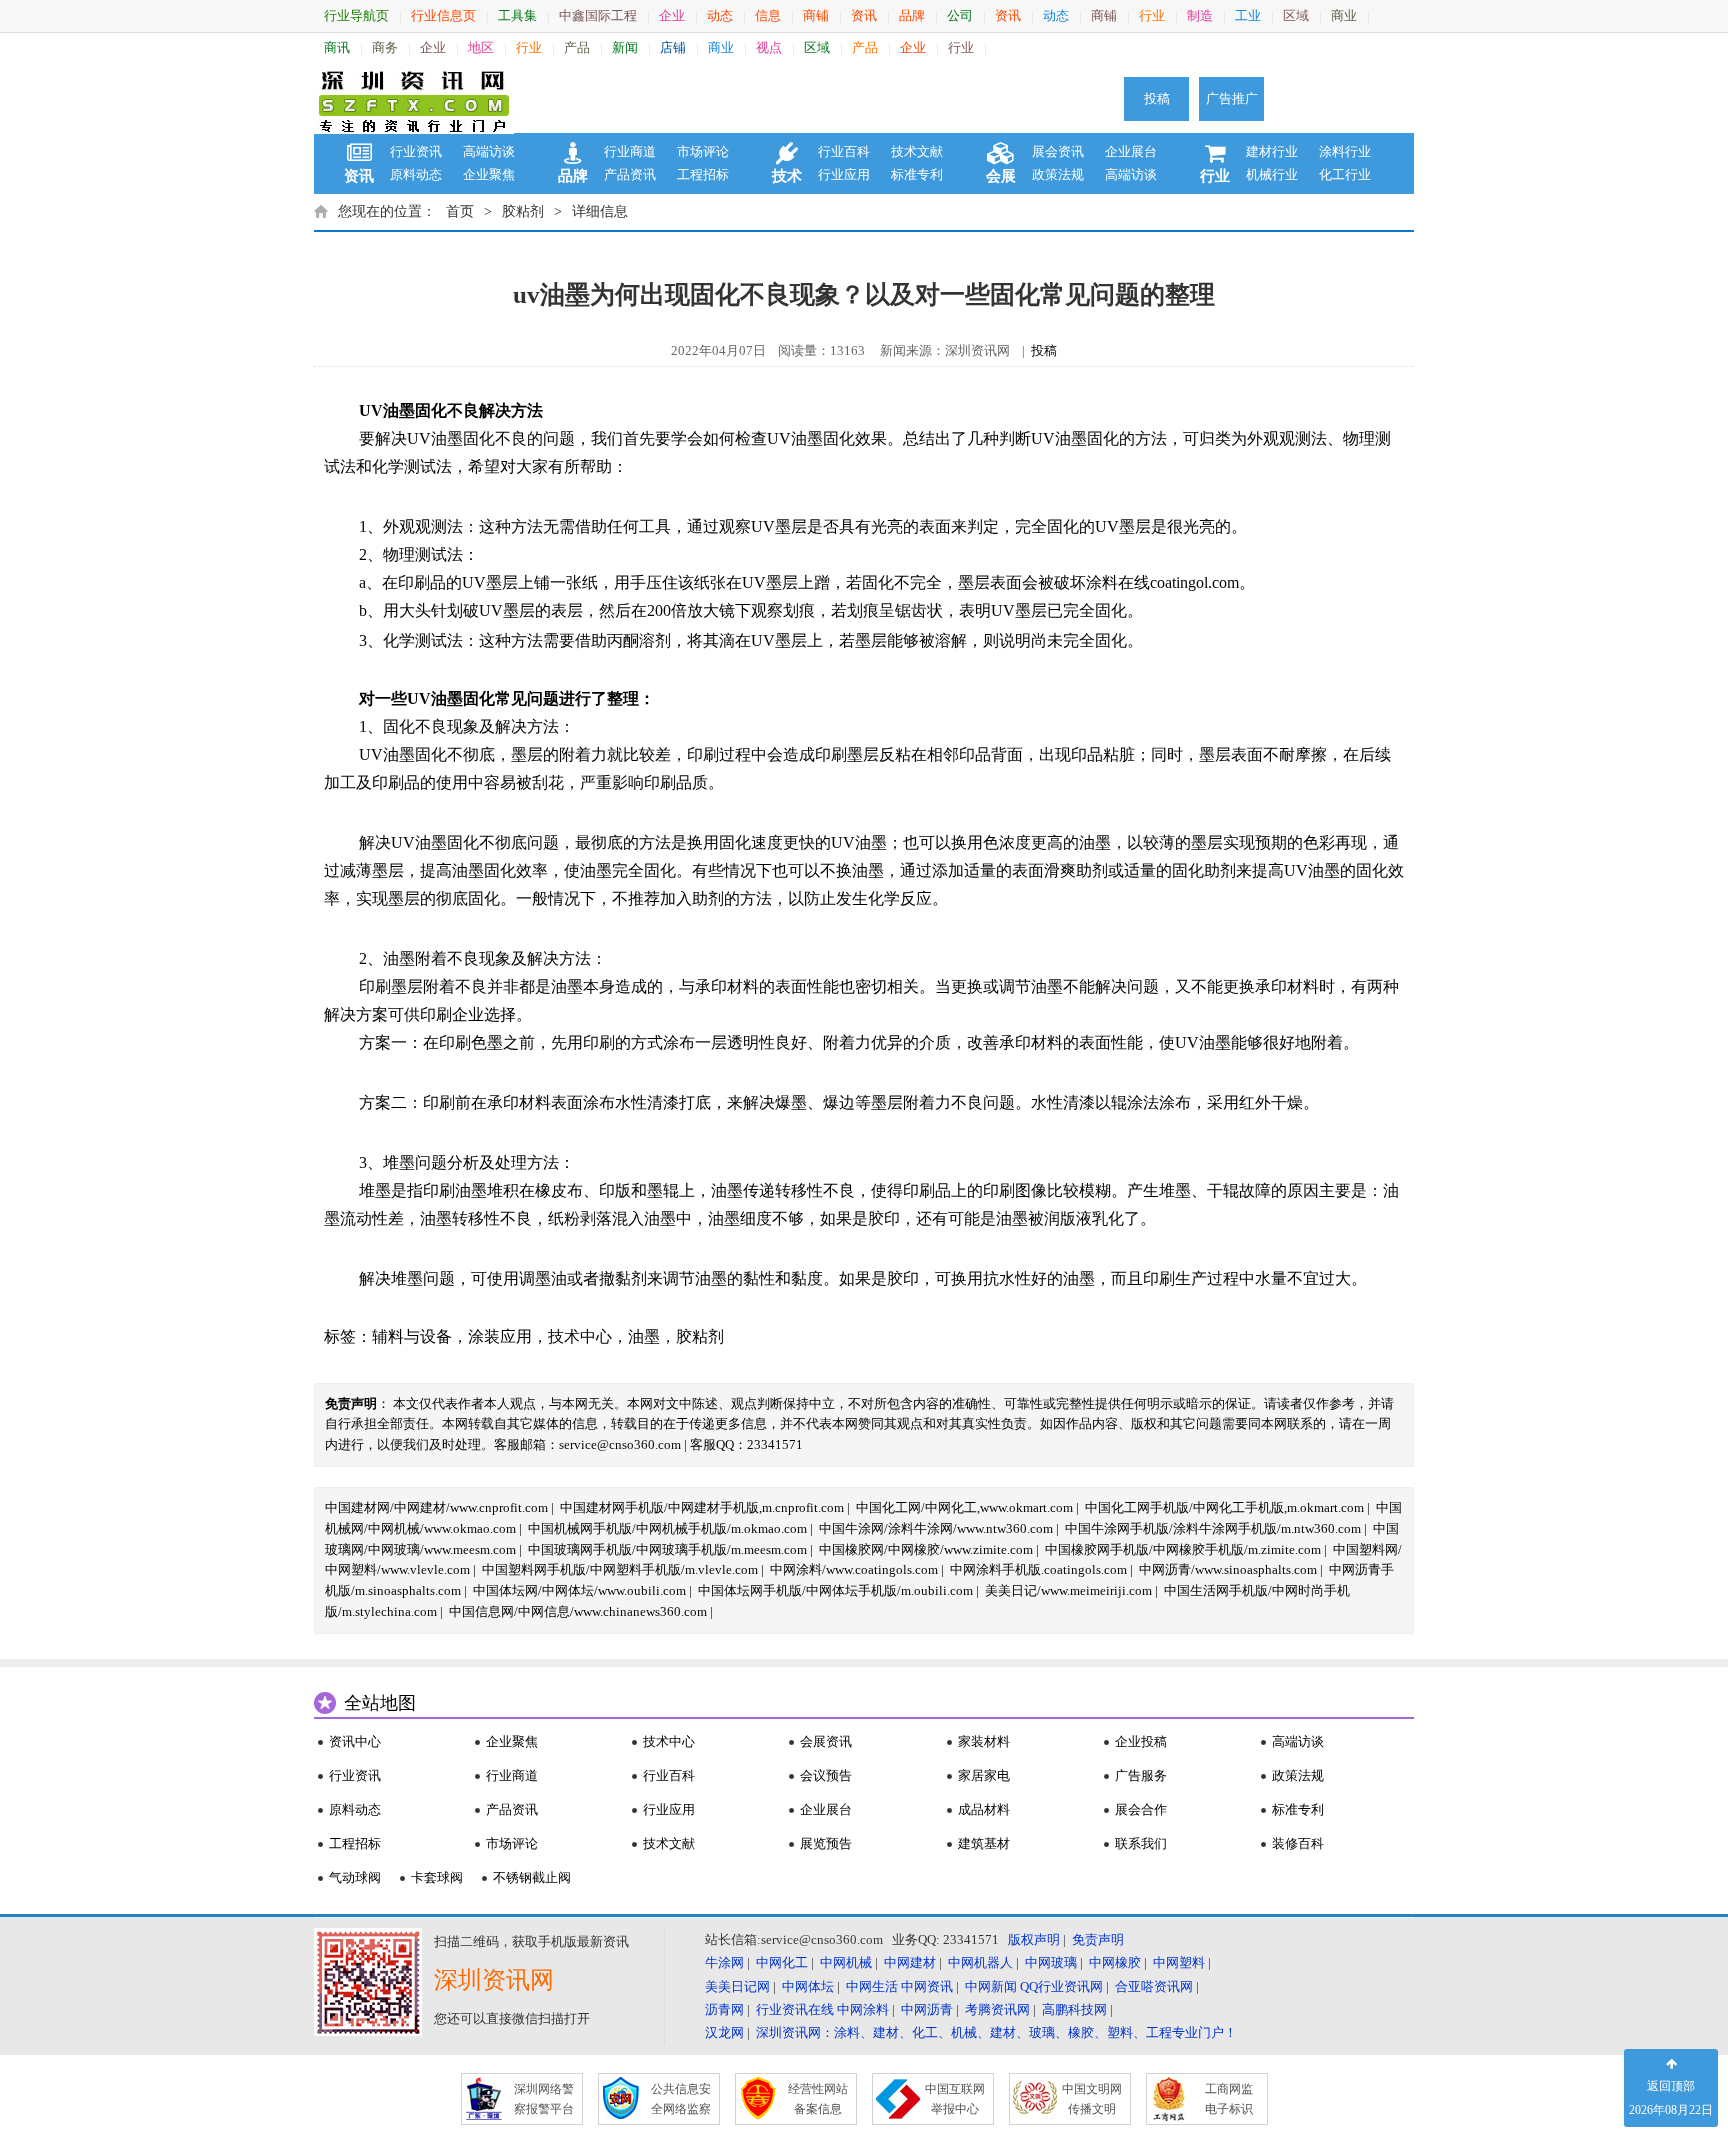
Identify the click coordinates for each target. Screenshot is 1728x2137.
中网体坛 (808, 1986)
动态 (720, 15)
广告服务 (1141, 1775)
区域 (1296, 15)
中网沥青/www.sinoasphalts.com (1228, 1569)
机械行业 (1272, 174)
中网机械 (846, 1962)
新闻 (625, 47)
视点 (769, 47)
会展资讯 (826, 1741)
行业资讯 (416, 151)
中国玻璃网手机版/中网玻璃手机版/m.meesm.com (667, 1549)
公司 (960, 15)
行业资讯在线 (795, 2009)
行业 (1152, 15)
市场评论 (703, 151)
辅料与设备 (412, 1336)
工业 (1248, 15)
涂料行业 (1345, 151)
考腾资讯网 (997, 2009)
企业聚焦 (489, 174)
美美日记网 (737, 1986)
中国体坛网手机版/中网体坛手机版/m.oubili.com (835, 1590)
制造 (1200, 15)
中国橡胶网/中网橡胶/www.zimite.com (926, 1549)
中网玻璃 (1051, 1962)
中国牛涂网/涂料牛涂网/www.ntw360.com (936, 1528)
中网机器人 (980, 1962)
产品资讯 (630, 174)
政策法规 (1058, 174)
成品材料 (984, 1809)
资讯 (864, 15)
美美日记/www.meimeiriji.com (1068, 1590)
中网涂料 (863, 2009)
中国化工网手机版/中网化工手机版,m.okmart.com (1224, 1507)
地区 (481, 47)
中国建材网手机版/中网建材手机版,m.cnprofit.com (702, 1507)
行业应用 (844, 174)
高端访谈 (489, 151)
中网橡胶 (1115, 1962)
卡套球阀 (437, 1877)
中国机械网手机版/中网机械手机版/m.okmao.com (667, 1528)
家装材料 (984, 1741)
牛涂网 (724, 1962)
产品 (577, 47)
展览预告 (826, 1843)
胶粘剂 (523, 211)
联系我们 (1141, 1843)
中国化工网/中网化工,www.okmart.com (964, 1507)
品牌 (912, 15)
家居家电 (984, 1775)
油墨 (644, 1336)
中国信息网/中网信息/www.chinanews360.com (578, 1611)
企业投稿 (1141, 1741)
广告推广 (1232, 98)
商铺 (816, 15)
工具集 (517, 15)
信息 (768, 15)
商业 (1344, 15)
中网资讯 (927, 1986)
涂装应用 (500, 1336)
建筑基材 (984, 1843)
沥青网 (724, 2009)
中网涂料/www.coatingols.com (854, 1569)
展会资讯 (1058, 151)
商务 (385, 47)
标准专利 (917, 174)
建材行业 (1272, 151)
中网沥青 (927, 2009)
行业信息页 (443, 15)
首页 (460, 211)
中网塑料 (1179, 1962)
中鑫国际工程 (598, 15)
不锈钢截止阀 (532, 1877)
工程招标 (703, 174)
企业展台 (1131, 151)
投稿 (1157, 98)
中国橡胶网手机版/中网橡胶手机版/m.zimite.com (1183, 1549)
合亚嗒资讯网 (1154, 1986)
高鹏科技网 (1074, 2009)
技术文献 (917, 151)
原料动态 (416, 174)
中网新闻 (991, 1986)
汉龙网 (724, 2032)
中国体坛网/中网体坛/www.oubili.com (579, 1590)
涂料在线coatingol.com (1162, 582)
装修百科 (1298, 1843)
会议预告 (826, 1775)
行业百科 (844, 151)
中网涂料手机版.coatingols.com (1038, 1569)
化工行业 (1345, 174)
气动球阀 (355, 1877)
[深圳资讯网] (414, 99)
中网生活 (872, 1986)
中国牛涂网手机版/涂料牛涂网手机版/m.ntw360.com (1213, 1528)
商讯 (337, 47)
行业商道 (630, 151)
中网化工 (782, 1962)
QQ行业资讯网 (1061, 1986)
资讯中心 (355, 1741)
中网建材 (910, 1962)
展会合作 (1141, 1809)
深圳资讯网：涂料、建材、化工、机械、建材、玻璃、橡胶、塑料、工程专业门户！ (996, 2032)
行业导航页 (356, 15)
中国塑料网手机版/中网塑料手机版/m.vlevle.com (620, 1569)
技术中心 (580, 1336)
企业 (672, 15)
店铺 (673, 47)
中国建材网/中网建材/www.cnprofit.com (436, 1507)
